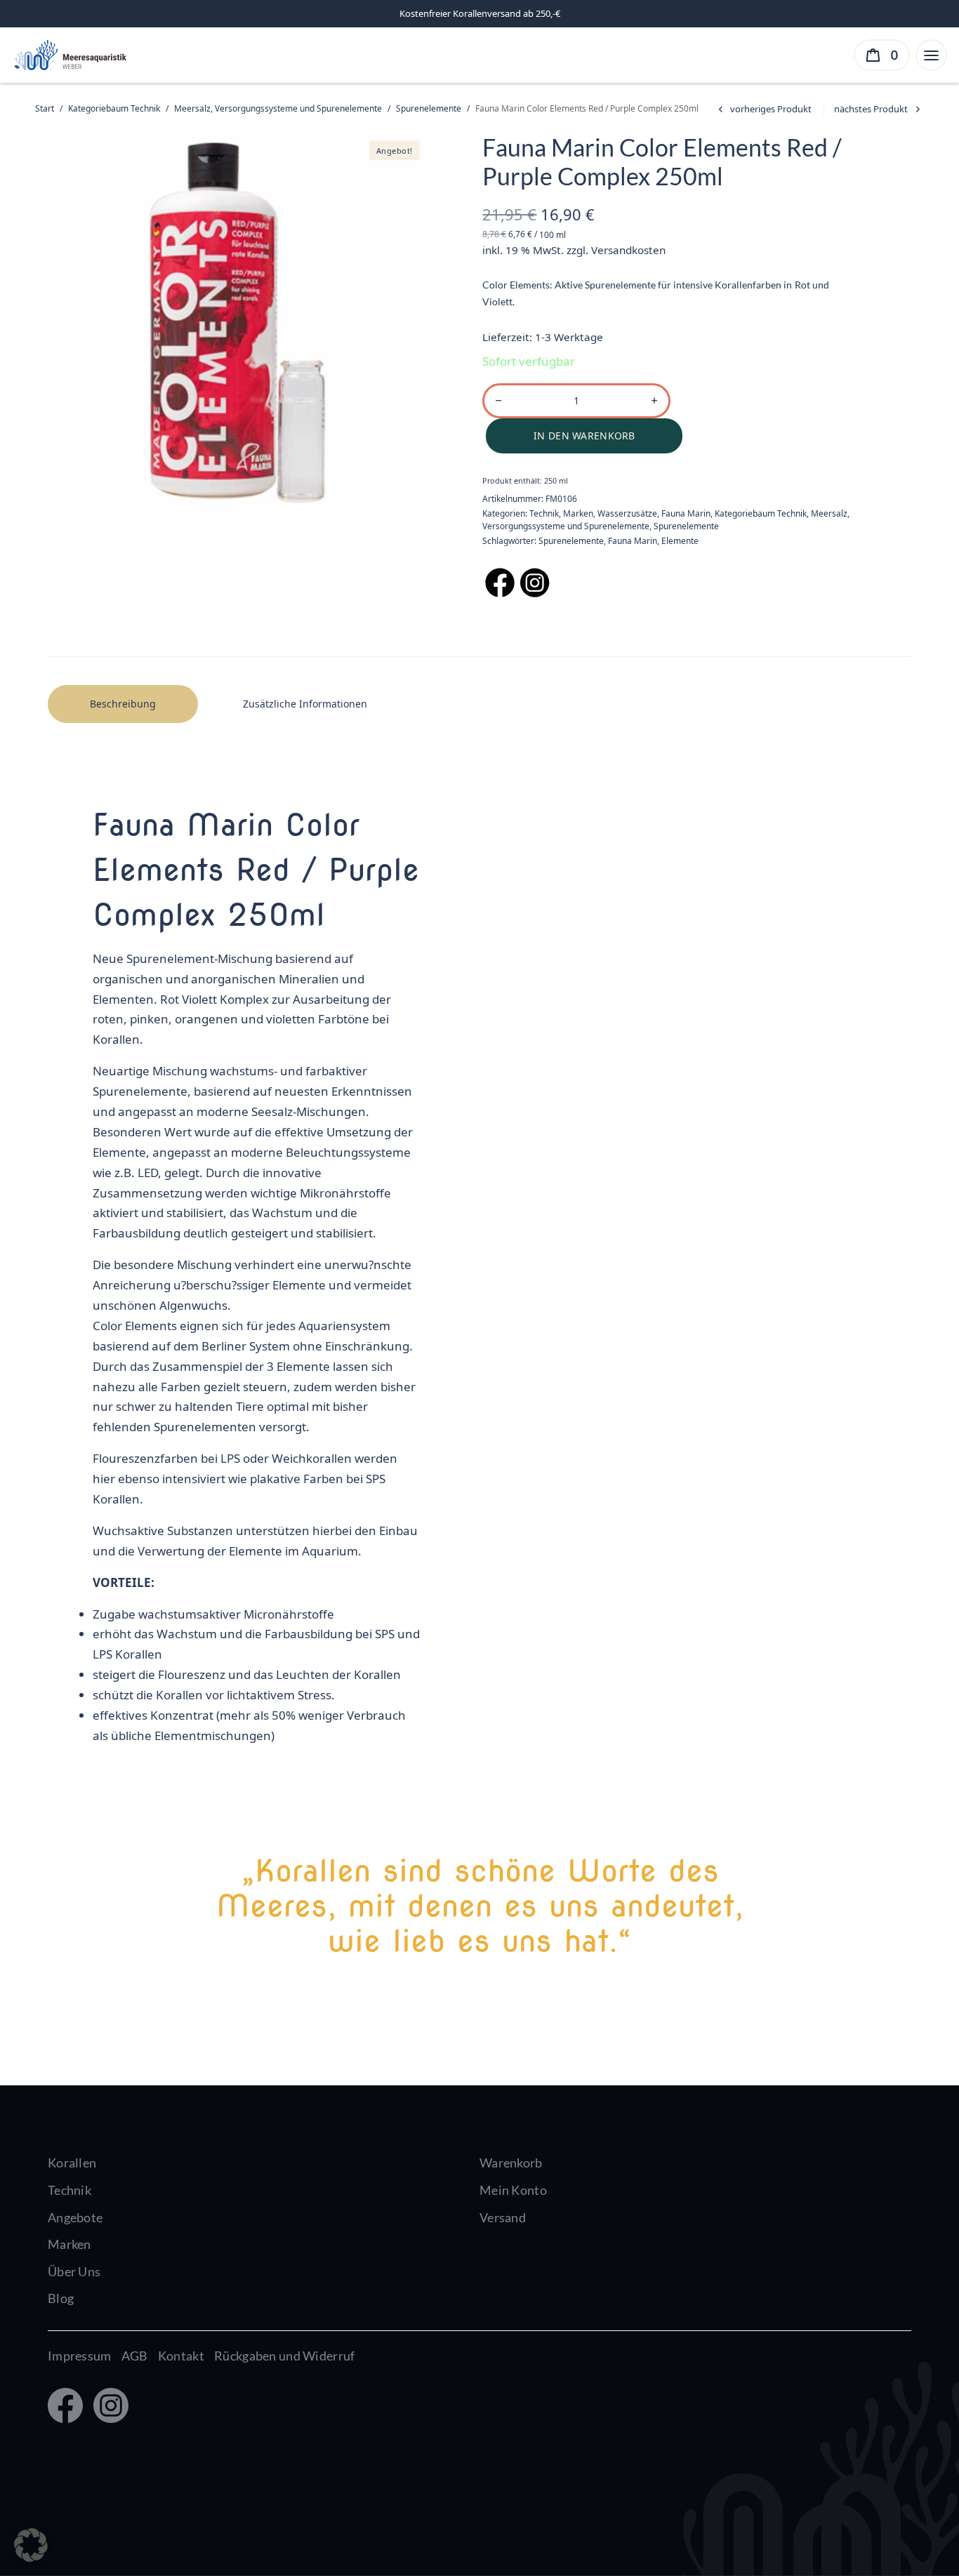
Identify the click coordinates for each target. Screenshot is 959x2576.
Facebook (64, 2407)
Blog (61, 2298)
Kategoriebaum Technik (114, 108)
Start (45, 108)
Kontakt (181, 2356)
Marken (578, 513)
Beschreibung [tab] (123, 704)
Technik (544, 513)
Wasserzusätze (627, 513)
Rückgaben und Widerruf (284, 2356)
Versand (503, 2217)
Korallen (72, 2163)
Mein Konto (513, 2190)
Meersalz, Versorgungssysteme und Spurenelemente (278, 108)
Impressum (80, 2356)
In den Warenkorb (584, 436)
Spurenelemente (429, 108)
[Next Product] (879, 109)
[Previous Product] (763, 109)
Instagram (108, 2407)
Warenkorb (511, 2163)
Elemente (680, 541)
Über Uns (74, 2271)
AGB (135, 2356)
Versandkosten (628, 250)
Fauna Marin (686, 513)
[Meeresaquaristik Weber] (69, 54)
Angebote (75, 2217)
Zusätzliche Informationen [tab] (305, 704)
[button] (31, 2545)
